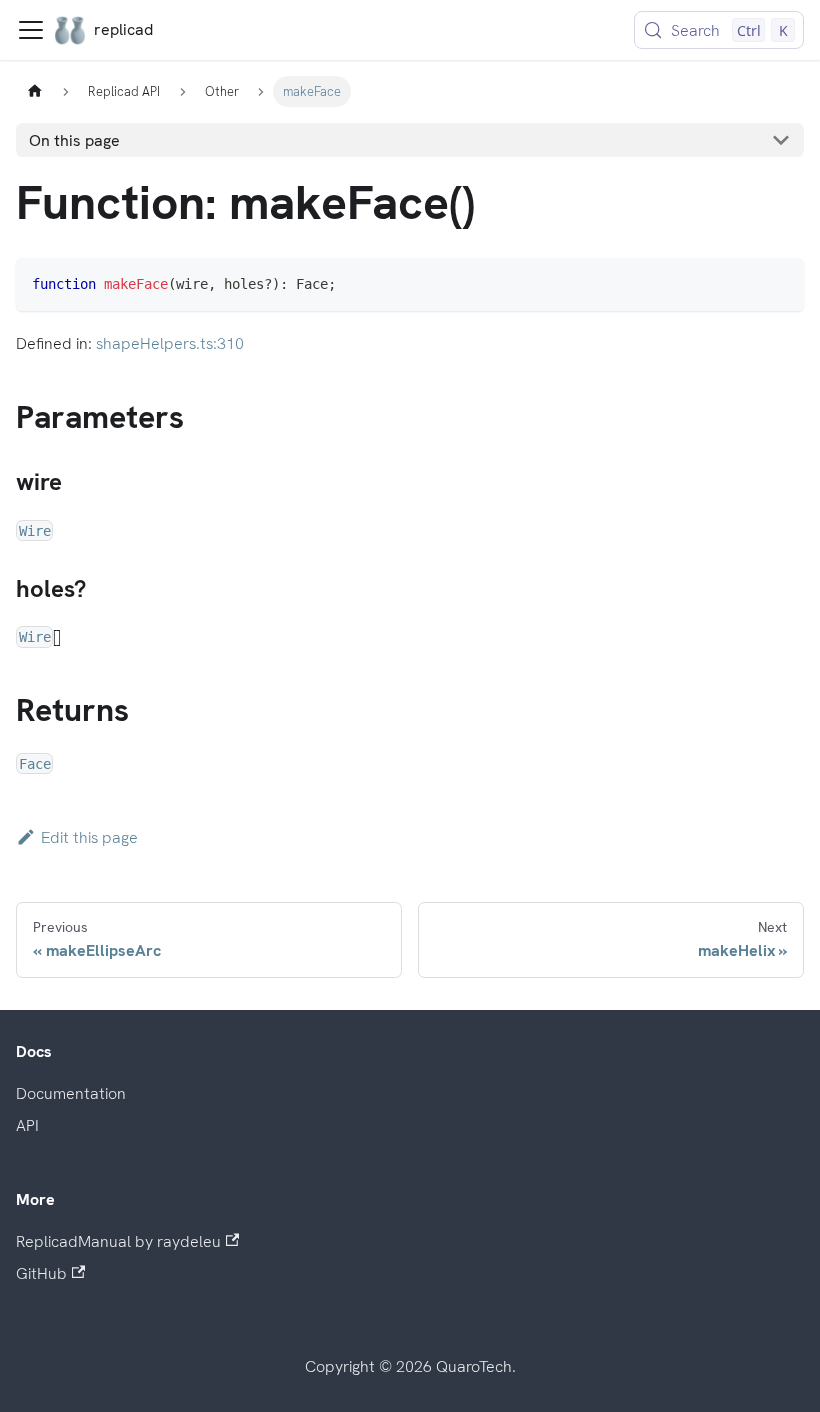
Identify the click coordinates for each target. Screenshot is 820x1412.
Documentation (71, 1093)
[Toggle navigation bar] (31, 30)
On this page (74, 140)
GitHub (41, 1273)
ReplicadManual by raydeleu (118, 1241)
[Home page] (35, 91)
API (27, 1125)
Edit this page (89, 837)
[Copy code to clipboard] (779, 282)
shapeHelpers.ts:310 (170, 343)
